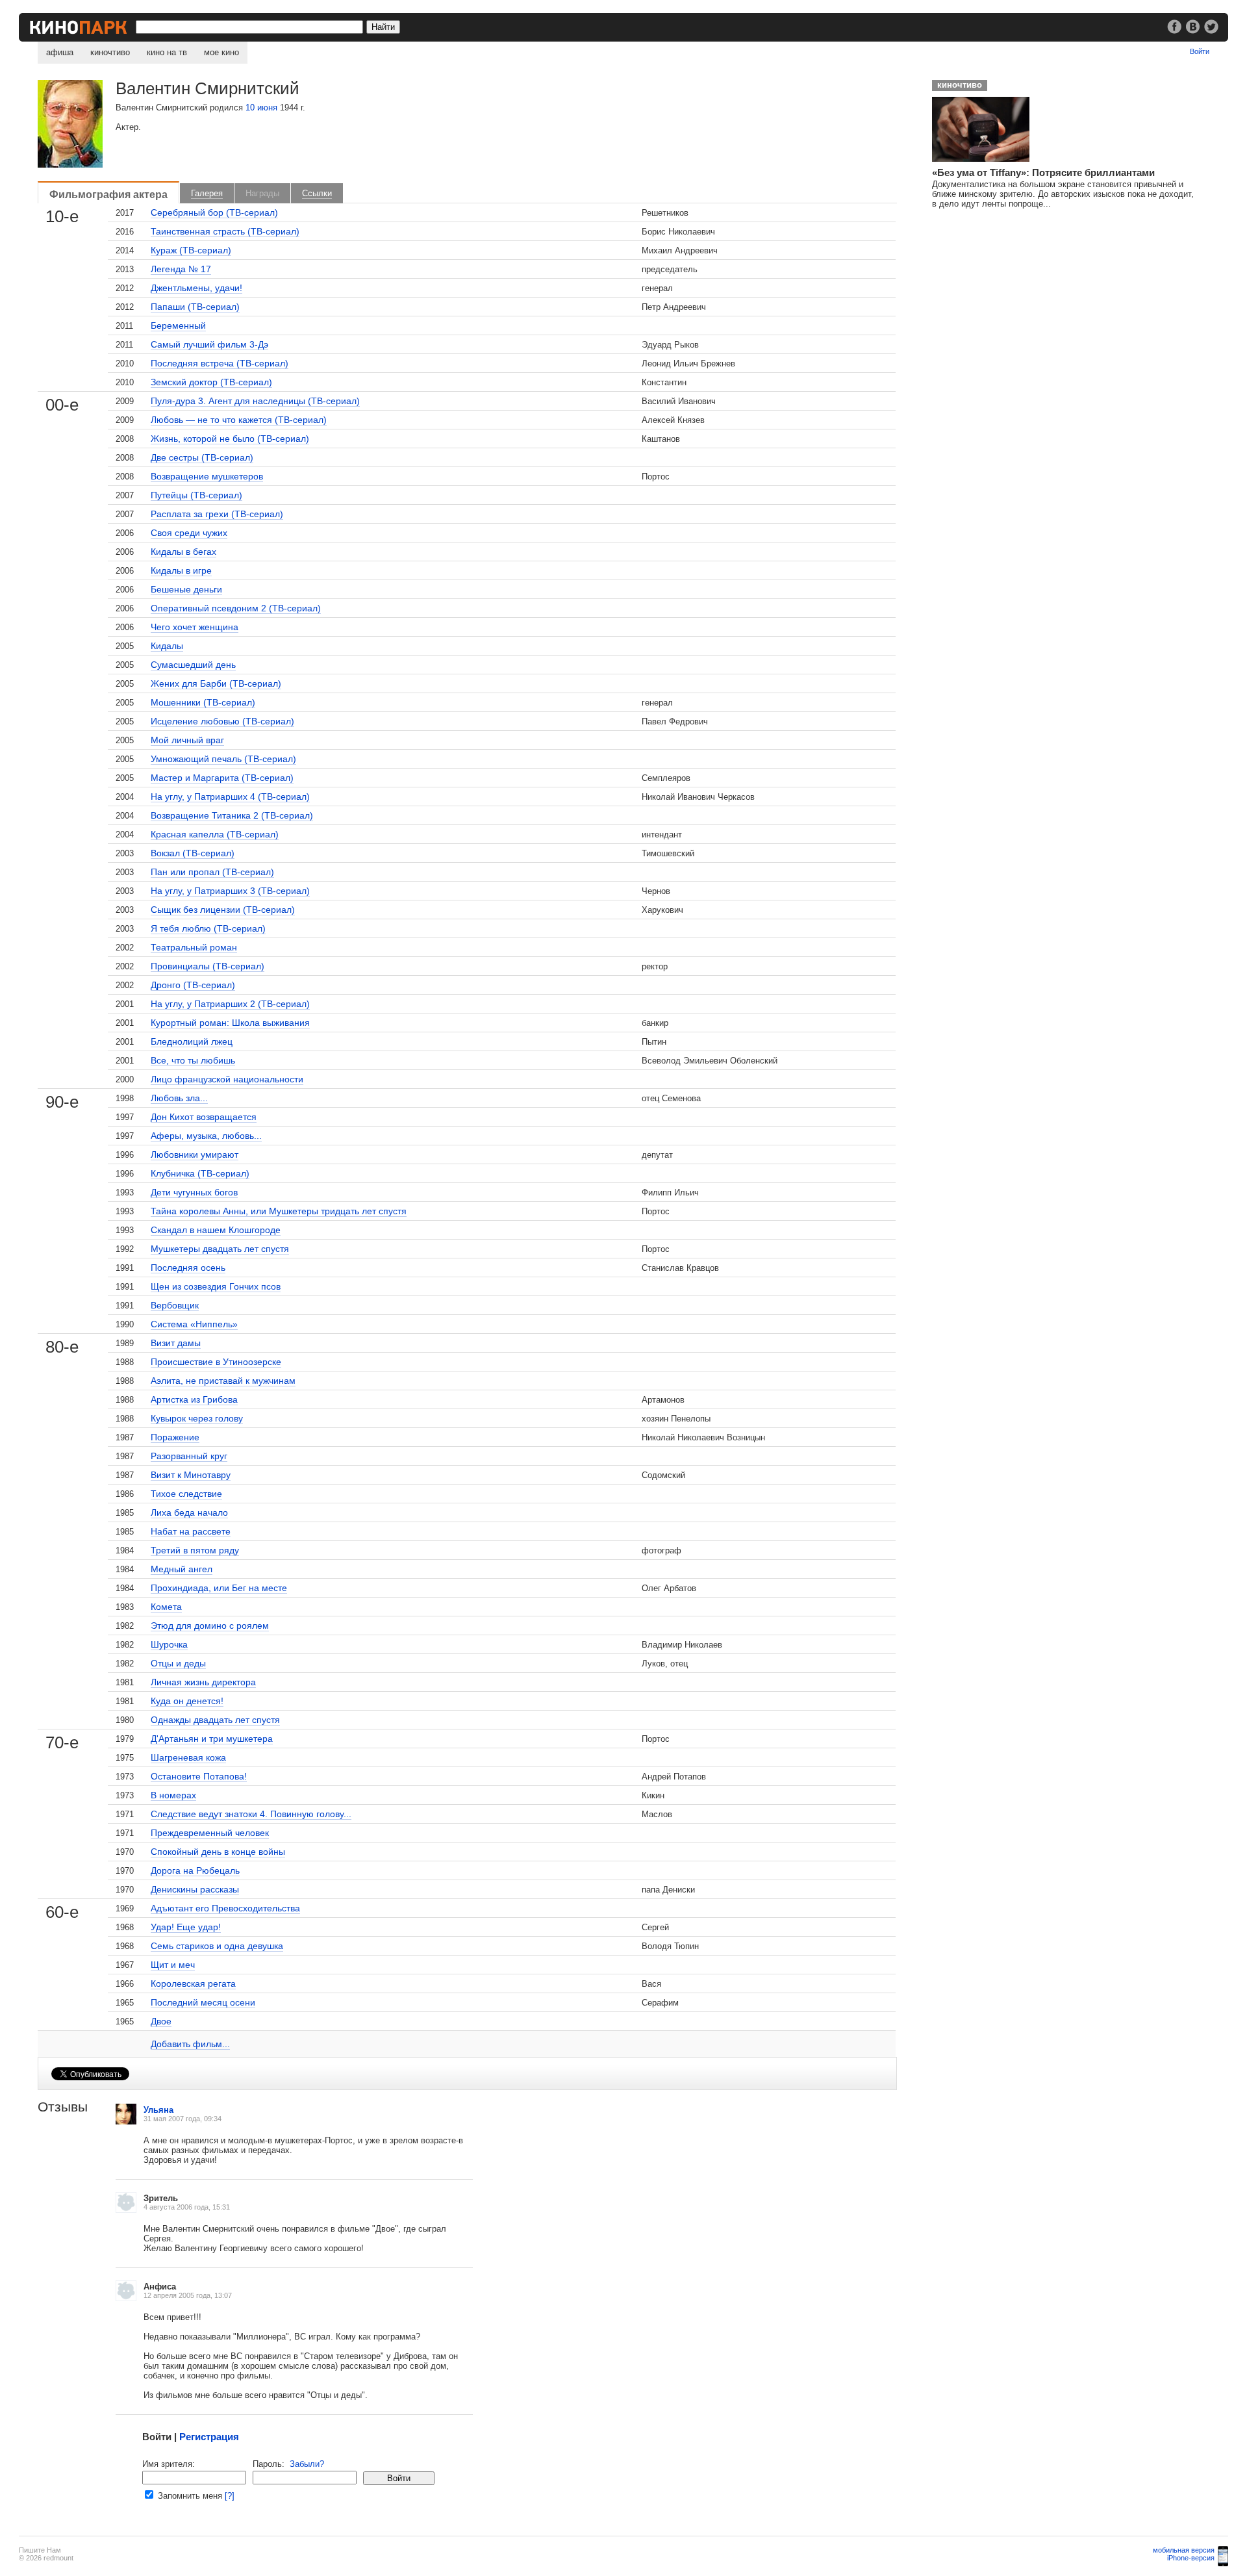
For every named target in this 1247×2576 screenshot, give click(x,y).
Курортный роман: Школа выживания (230, 1023)
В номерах (173, 1795)
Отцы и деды (178, 1663)
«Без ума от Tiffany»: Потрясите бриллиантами (1043, 172)
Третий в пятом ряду (195, 1550)
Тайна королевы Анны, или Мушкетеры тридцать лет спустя (279, 1211)
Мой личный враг (187, 740)
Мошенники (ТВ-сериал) (203, 702)
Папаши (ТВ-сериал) (195, 307)
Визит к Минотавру (191, 1475)
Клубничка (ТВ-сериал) (200, 1173)
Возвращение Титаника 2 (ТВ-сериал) (232, 815)
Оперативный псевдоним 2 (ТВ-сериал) (236, 608)
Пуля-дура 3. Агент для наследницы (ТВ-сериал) (255, 401)
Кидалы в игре (181, 570)
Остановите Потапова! (199, 1776)
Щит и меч (173, 1965)
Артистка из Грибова (194, 1399)
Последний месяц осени (203, 2002)
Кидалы (167, 646)
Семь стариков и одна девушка (217, 1946)
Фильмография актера (108, 194)
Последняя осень (188, 1268)
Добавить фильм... (190, 2044)
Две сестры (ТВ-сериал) (202, 457)
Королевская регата (193, 1983)
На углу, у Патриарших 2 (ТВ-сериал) (230, 1004)
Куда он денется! (187, 1701)
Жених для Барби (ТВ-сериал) (216, 683)
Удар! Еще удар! (186, 1927)
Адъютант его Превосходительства (225, 1908)
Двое (161, 2021)
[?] (230, 2496)
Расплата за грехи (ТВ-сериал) (217, 514)
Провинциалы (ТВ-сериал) (208, 966)
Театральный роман (194, 947)
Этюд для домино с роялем (210, 1626)
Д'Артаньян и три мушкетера (212, 1739)
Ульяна (158, 2110)
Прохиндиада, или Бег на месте (219, 1588)
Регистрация (209, 2437)
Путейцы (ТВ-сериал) (196, 495)
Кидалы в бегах (183, 552)
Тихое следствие (186, 1494)
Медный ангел (182, 1569)
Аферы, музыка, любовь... (206, 1136)
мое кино (221, 52)
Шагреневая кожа (188, 1757)
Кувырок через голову (197, 1418)
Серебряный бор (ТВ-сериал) (214, 212)
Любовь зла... (179, 1098)
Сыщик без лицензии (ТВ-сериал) (223, 910)
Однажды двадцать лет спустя (215, 1720)
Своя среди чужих (189, 533)
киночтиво (110, 52)
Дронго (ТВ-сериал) (193, 985)
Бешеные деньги (186, 589)
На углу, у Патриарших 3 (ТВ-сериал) (230, 891)
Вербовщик (175, 1305)
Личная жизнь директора (203, 1682)
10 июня (261, 108)
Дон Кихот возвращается (204, 1117)
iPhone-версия (1191, 2558)
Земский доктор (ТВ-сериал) (211, 382)
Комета (166, 1607)
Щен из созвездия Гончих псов (216, 1286)
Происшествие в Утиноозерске (216, 1362)
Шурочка (169, 1644)
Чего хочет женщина (195, 627)
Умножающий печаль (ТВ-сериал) (223, 759)
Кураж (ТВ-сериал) (191, 250)
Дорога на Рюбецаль (195, 1870)
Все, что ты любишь (193, 1060)
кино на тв (167, 52)
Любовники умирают (195, 1154)
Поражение (175, 1437)
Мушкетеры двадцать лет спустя (220, 1249)
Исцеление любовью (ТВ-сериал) (222, 721)
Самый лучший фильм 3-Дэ (209, 344)
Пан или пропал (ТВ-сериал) (212, 872)
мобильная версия (1184, 2550)
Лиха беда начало (189, 1512)
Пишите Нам (40, 2550)
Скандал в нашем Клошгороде (216, 1230)
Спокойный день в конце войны (218, 1852)
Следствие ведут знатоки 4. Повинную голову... (251, 1814)
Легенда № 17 (181, 269)
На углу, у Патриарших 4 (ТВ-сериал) (230, 797)
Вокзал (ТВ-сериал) (193, 853)
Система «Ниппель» (194, 1324)
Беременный (178, 325)
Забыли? (307, 2464)
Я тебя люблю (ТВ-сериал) (208, 928)
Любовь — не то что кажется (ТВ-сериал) (239, 420)
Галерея (207, 193)
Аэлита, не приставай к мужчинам (223, 1381)
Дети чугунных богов (194, 1192)
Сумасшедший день (193, 665)
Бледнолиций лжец (192, 1041)
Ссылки (317, 193)
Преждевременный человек (210, 1833)
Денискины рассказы (195, 1889)
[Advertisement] (1020, 300)
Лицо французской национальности (227, 1079)
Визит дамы (176, 1343)
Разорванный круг (189, 1456)
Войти (1200, 51)
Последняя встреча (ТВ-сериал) (220, 363)
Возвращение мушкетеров (207, 476)
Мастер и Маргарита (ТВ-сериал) (222, 778)
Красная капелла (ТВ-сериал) (215, 834)
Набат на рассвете (191, 1531)
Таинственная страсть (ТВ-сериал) (225, 231)
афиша (60, 52)
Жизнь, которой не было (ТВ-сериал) (230, 439)
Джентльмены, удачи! (196, 288)
